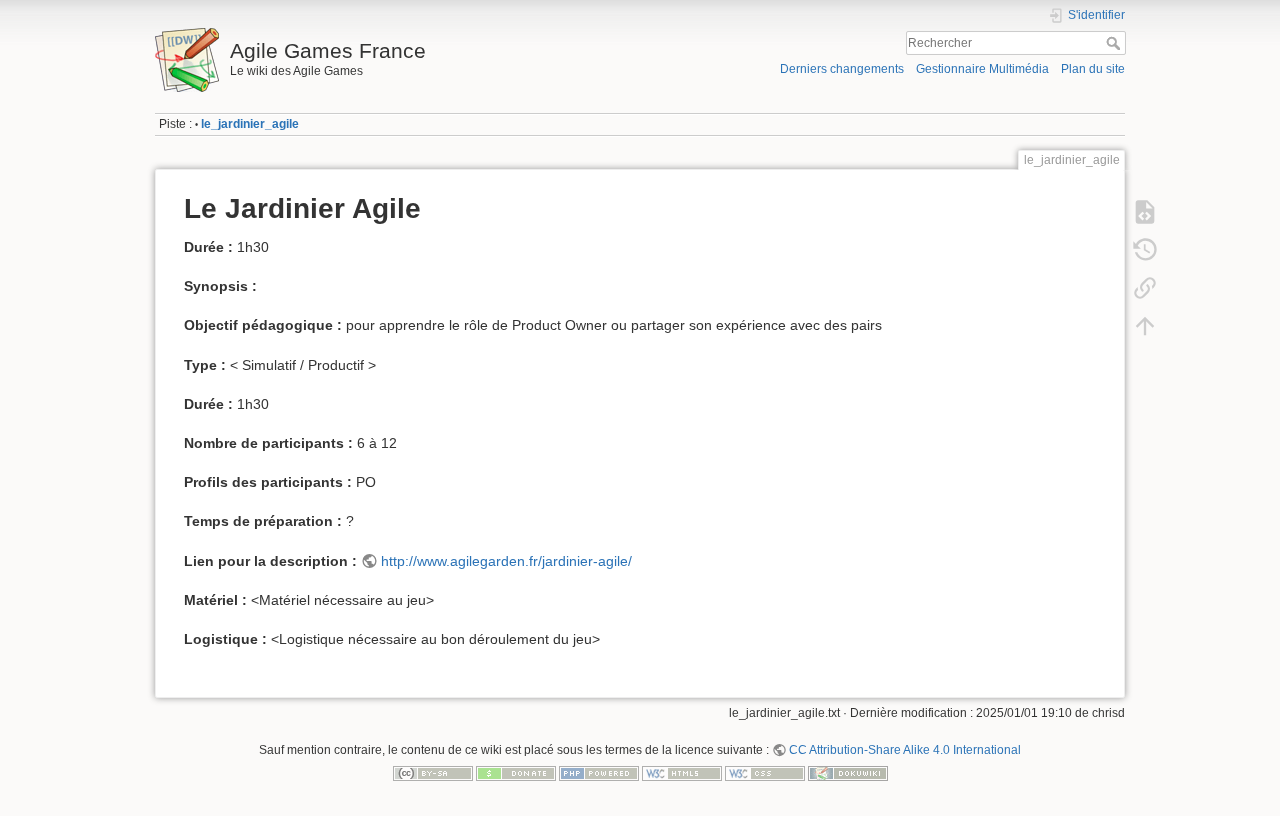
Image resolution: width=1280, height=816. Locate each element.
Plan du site (1093, 69)
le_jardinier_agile (250, 124)
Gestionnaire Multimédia (982, 69)
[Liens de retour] (1145, 288)
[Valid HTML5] (682, 773)
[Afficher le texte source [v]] (1145, 212)
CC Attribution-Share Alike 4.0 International (905, 750)
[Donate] (516, 773)
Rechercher (1115, 43)
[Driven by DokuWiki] (848, 773)
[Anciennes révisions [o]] (1145, 250)
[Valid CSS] (765, 773)
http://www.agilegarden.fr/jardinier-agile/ (506, 561)
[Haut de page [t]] (1145, 326)
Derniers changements (842, 69)
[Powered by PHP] (599, 773)
